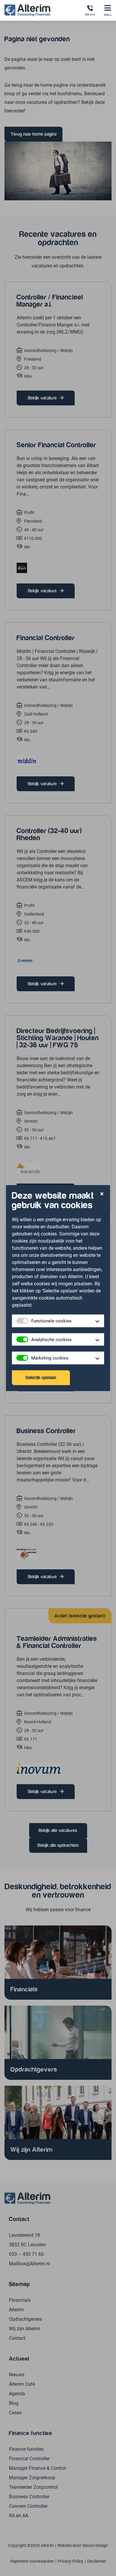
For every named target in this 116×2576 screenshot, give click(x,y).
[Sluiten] (102, 1194)
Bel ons (90, 14)
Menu (108, 15)
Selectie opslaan (41, 1378)
